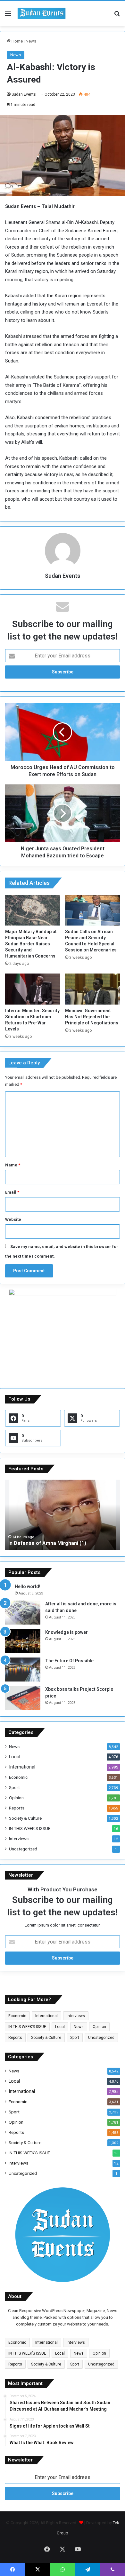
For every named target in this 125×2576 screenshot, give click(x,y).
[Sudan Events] (42, 13)
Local (15, 1757)
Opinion (16, 1798)
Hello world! (28, 1586)
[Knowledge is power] (23, 1641)
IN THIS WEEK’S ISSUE (30, 1828)
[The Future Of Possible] (23, 1670)
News (31, 41)
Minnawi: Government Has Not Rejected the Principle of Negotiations (92, 1017)
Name (13, 1165)
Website (13, 1219)
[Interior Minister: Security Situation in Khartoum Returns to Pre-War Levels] (33, 989)
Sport (14, 1787)
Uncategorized (23, 1849)
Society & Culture (25, 1818)
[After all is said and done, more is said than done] (23, 1613)
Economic (18, 1777)
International (22, 1767)
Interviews (19, 1839)
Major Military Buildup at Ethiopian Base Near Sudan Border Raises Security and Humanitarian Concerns (31, 944)
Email (12, 1192)
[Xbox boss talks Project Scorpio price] (23, 1698)
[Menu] (8, 16)
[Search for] (117, 16)
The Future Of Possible (69, 1661)
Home (17, 41)
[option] (63, 1515)
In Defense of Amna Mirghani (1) (47, 1543)
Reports (17, 1808)
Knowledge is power (67, 1632)
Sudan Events (24, 94)
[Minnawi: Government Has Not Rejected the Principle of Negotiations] (92, 989)
